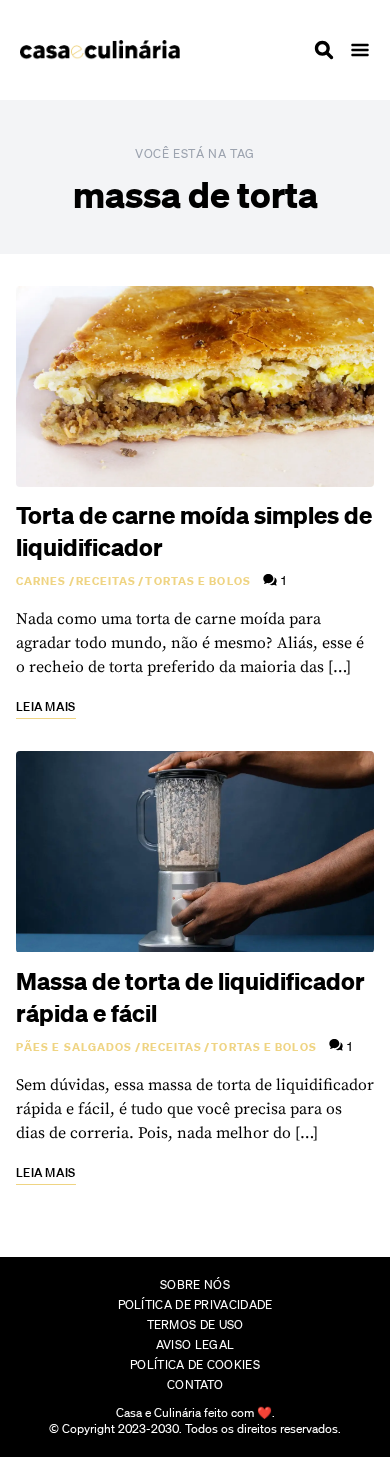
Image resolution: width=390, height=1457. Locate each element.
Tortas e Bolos (197, 581)
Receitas (106, 581)
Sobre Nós (195, 1284)
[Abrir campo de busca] (324, 50)
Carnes (41, 581)
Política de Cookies (195, 1364)
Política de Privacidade (195, 1304)
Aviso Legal (195, 1344)
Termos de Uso (195, 1324)
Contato (195, 1384)
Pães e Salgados (74, 1047)
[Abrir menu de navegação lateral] (360, 50)
